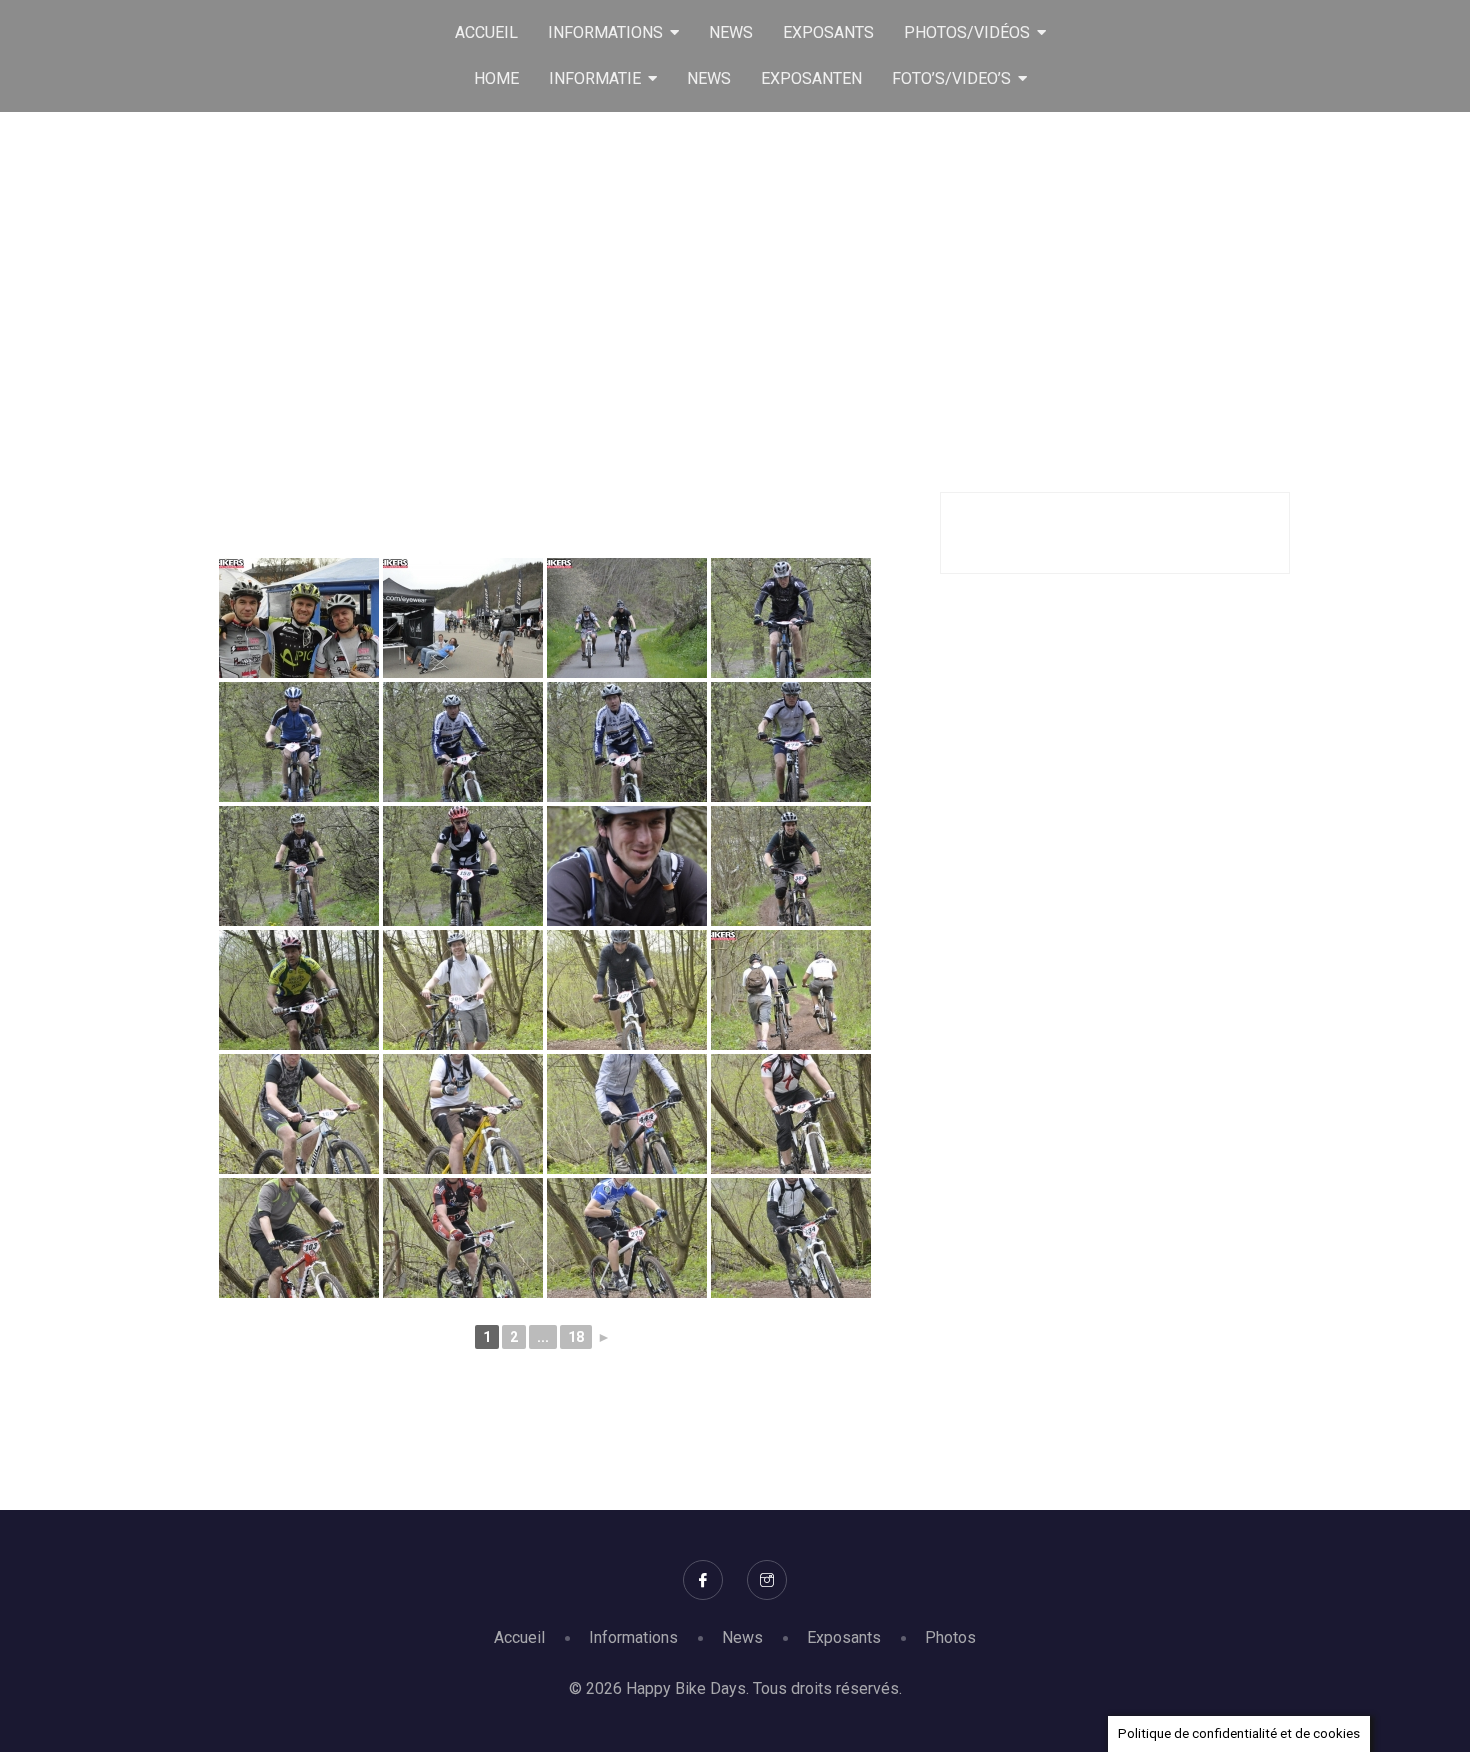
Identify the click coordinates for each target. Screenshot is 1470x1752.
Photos (950, 1637)
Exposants (844, 1637)
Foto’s (760, 270)
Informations (633, 1637)
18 (576, 1337)
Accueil (519, 1637)
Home (597, 270)
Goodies (678, 270)
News (742, 1637)
